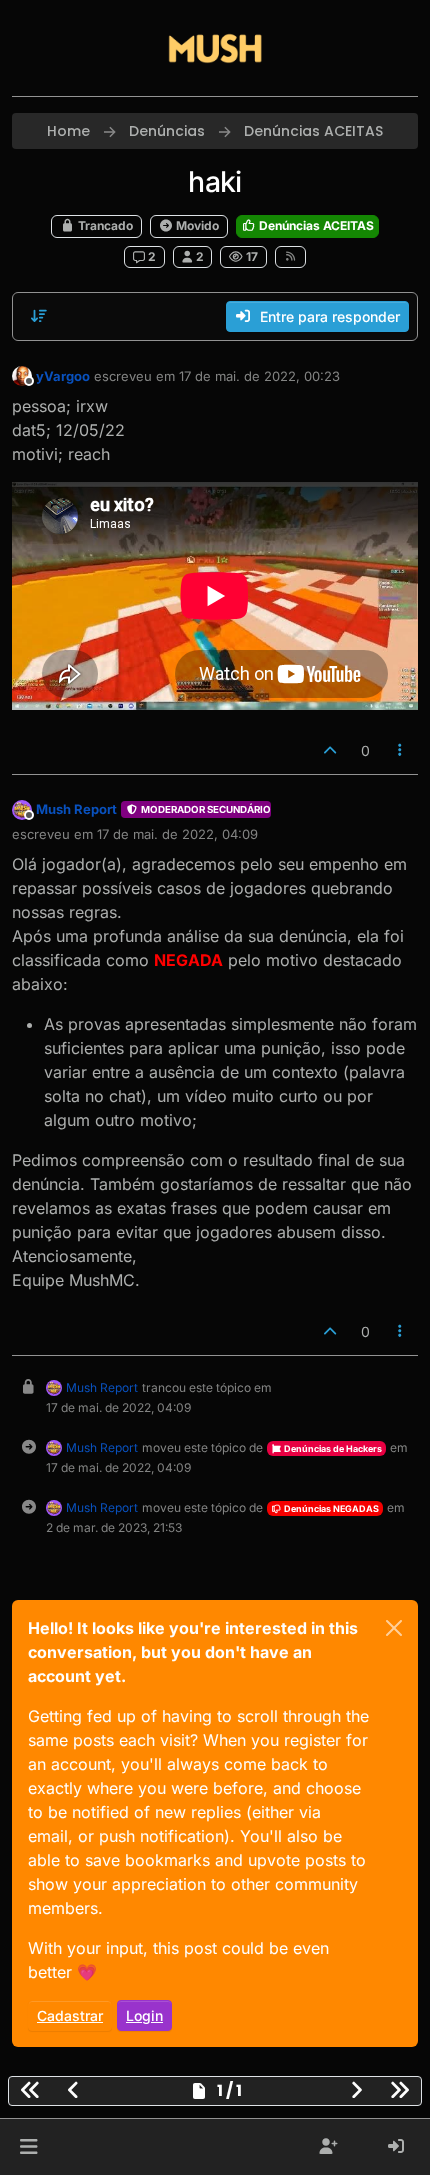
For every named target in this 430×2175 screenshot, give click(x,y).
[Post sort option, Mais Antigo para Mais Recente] (39, 316)
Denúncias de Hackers (332, 1448)
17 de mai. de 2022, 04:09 (177, 834)
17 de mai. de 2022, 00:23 (259, 376)
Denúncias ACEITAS (315, 225)
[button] (28, 2147)
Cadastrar (70, 2015)
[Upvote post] (330, 750)
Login (144, 2015)
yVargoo (63, 376)
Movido (196, 225)
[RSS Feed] (290, 257)
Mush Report (76, 809)
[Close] (394, 1628)
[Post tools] (401, 750)
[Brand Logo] (215, 48)
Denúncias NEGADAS (330, 1508)
